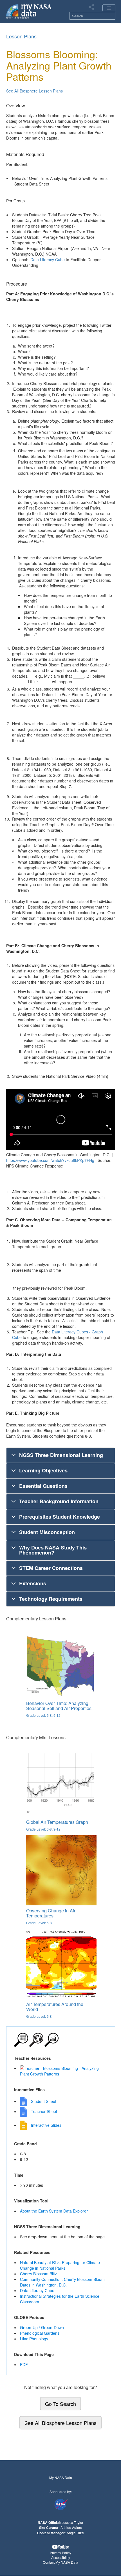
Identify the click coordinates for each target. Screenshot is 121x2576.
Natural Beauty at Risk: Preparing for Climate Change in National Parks (60, 2265)
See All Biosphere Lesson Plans (34, 91)
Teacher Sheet (44, 2111)
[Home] (29, 11)
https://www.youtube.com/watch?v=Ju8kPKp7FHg (50, 1160)
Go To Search (60, 2404)
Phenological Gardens (40, 2333)
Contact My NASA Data (60, 2562)
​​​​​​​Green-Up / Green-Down (42, 2327)
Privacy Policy (60, 2553)
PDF (24, 2364)
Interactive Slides (46, 2125)
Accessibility (61, 2557)
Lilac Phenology (34, 2339)
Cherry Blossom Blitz (38, 2274)
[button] (60, 2547)
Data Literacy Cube (48, 260)
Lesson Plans (21, 36)
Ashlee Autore (71, 2527)
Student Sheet (44, 2101)
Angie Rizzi (75, 2533)
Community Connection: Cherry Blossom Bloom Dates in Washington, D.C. (62, 2282)
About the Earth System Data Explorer (54, 2211)
